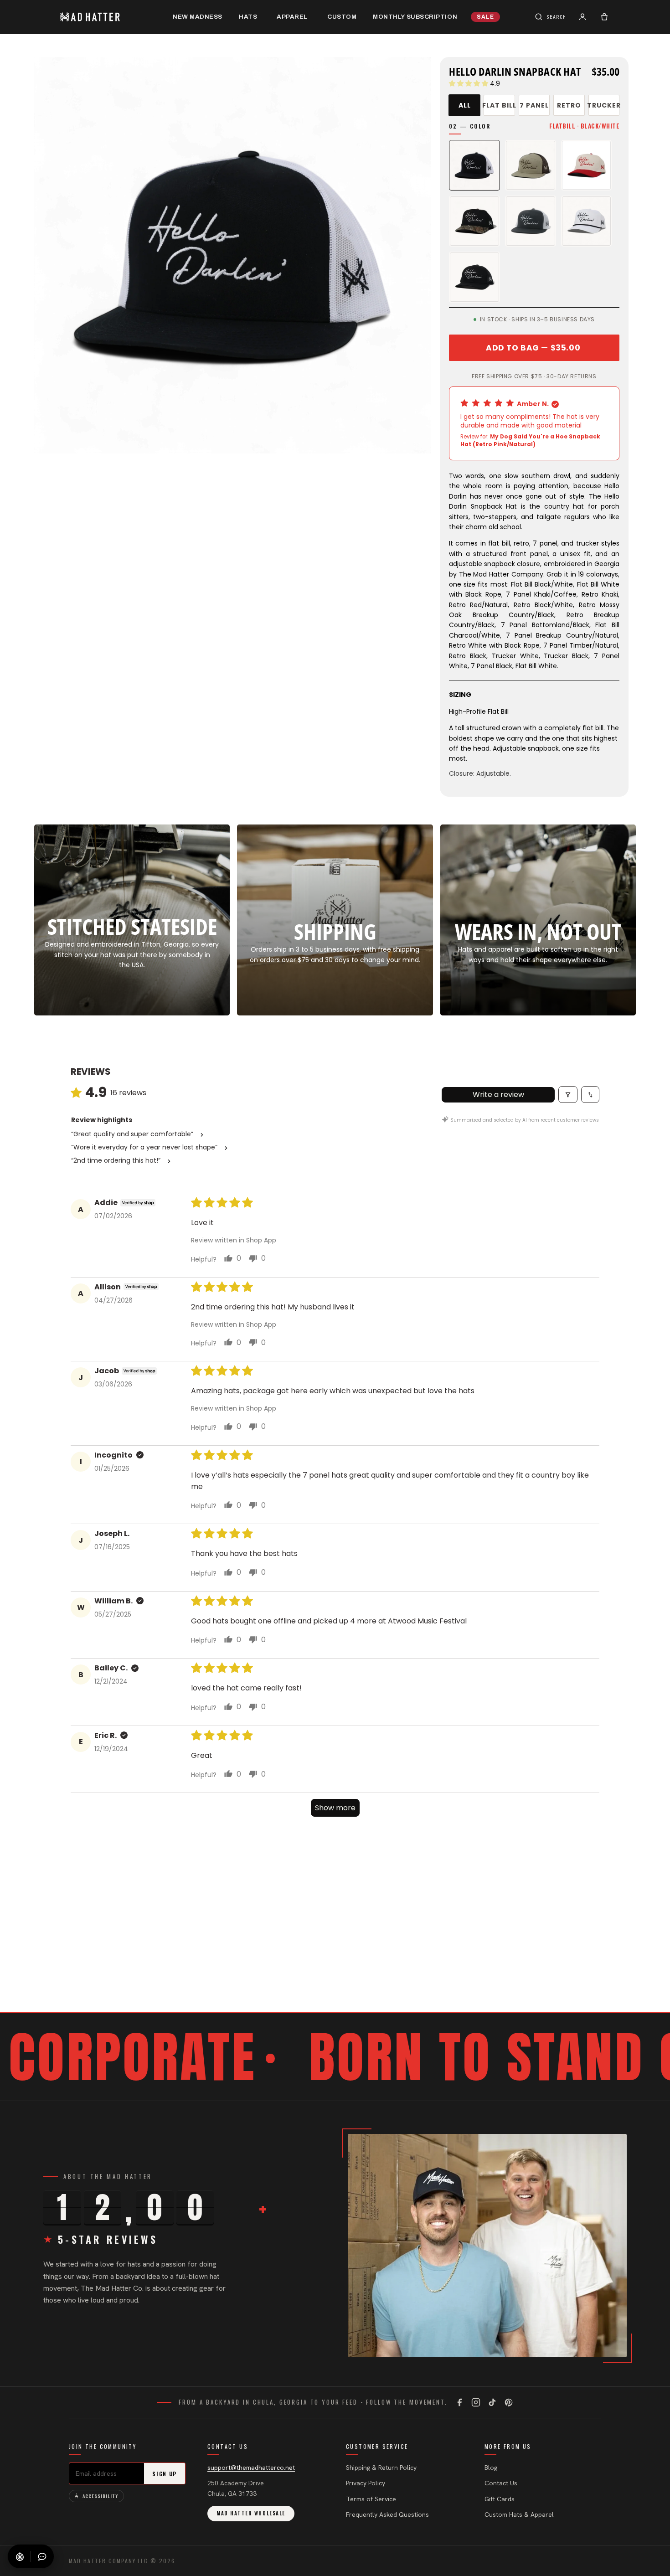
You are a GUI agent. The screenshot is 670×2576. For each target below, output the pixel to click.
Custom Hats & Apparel (519, 2514)
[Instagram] (476, 2402)
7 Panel (534, 105)
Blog (491, 2468)
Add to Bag (533, 348)
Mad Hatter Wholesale (251, 2513)
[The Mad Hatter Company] (104, 17)
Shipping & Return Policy (381, 2468)
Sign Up (165, 2474)
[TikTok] (492, 2402)
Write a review (498, 1095)
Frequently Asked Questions (387, 2514)
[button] (469, 83)
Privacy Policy (366, 2483)
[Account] (582, 17)
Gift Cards (500, 2499)
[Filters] (568, 1095)
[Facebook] (459, 2402)
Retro (569, 105)
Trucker (604, 105)
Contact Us (501, 2483)
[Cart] (604, 17)
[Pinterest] (509, 2402)
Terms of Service (371, 2499)
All (465, 105)
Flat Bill (499, 105)
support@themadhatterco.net (251, 2468)
